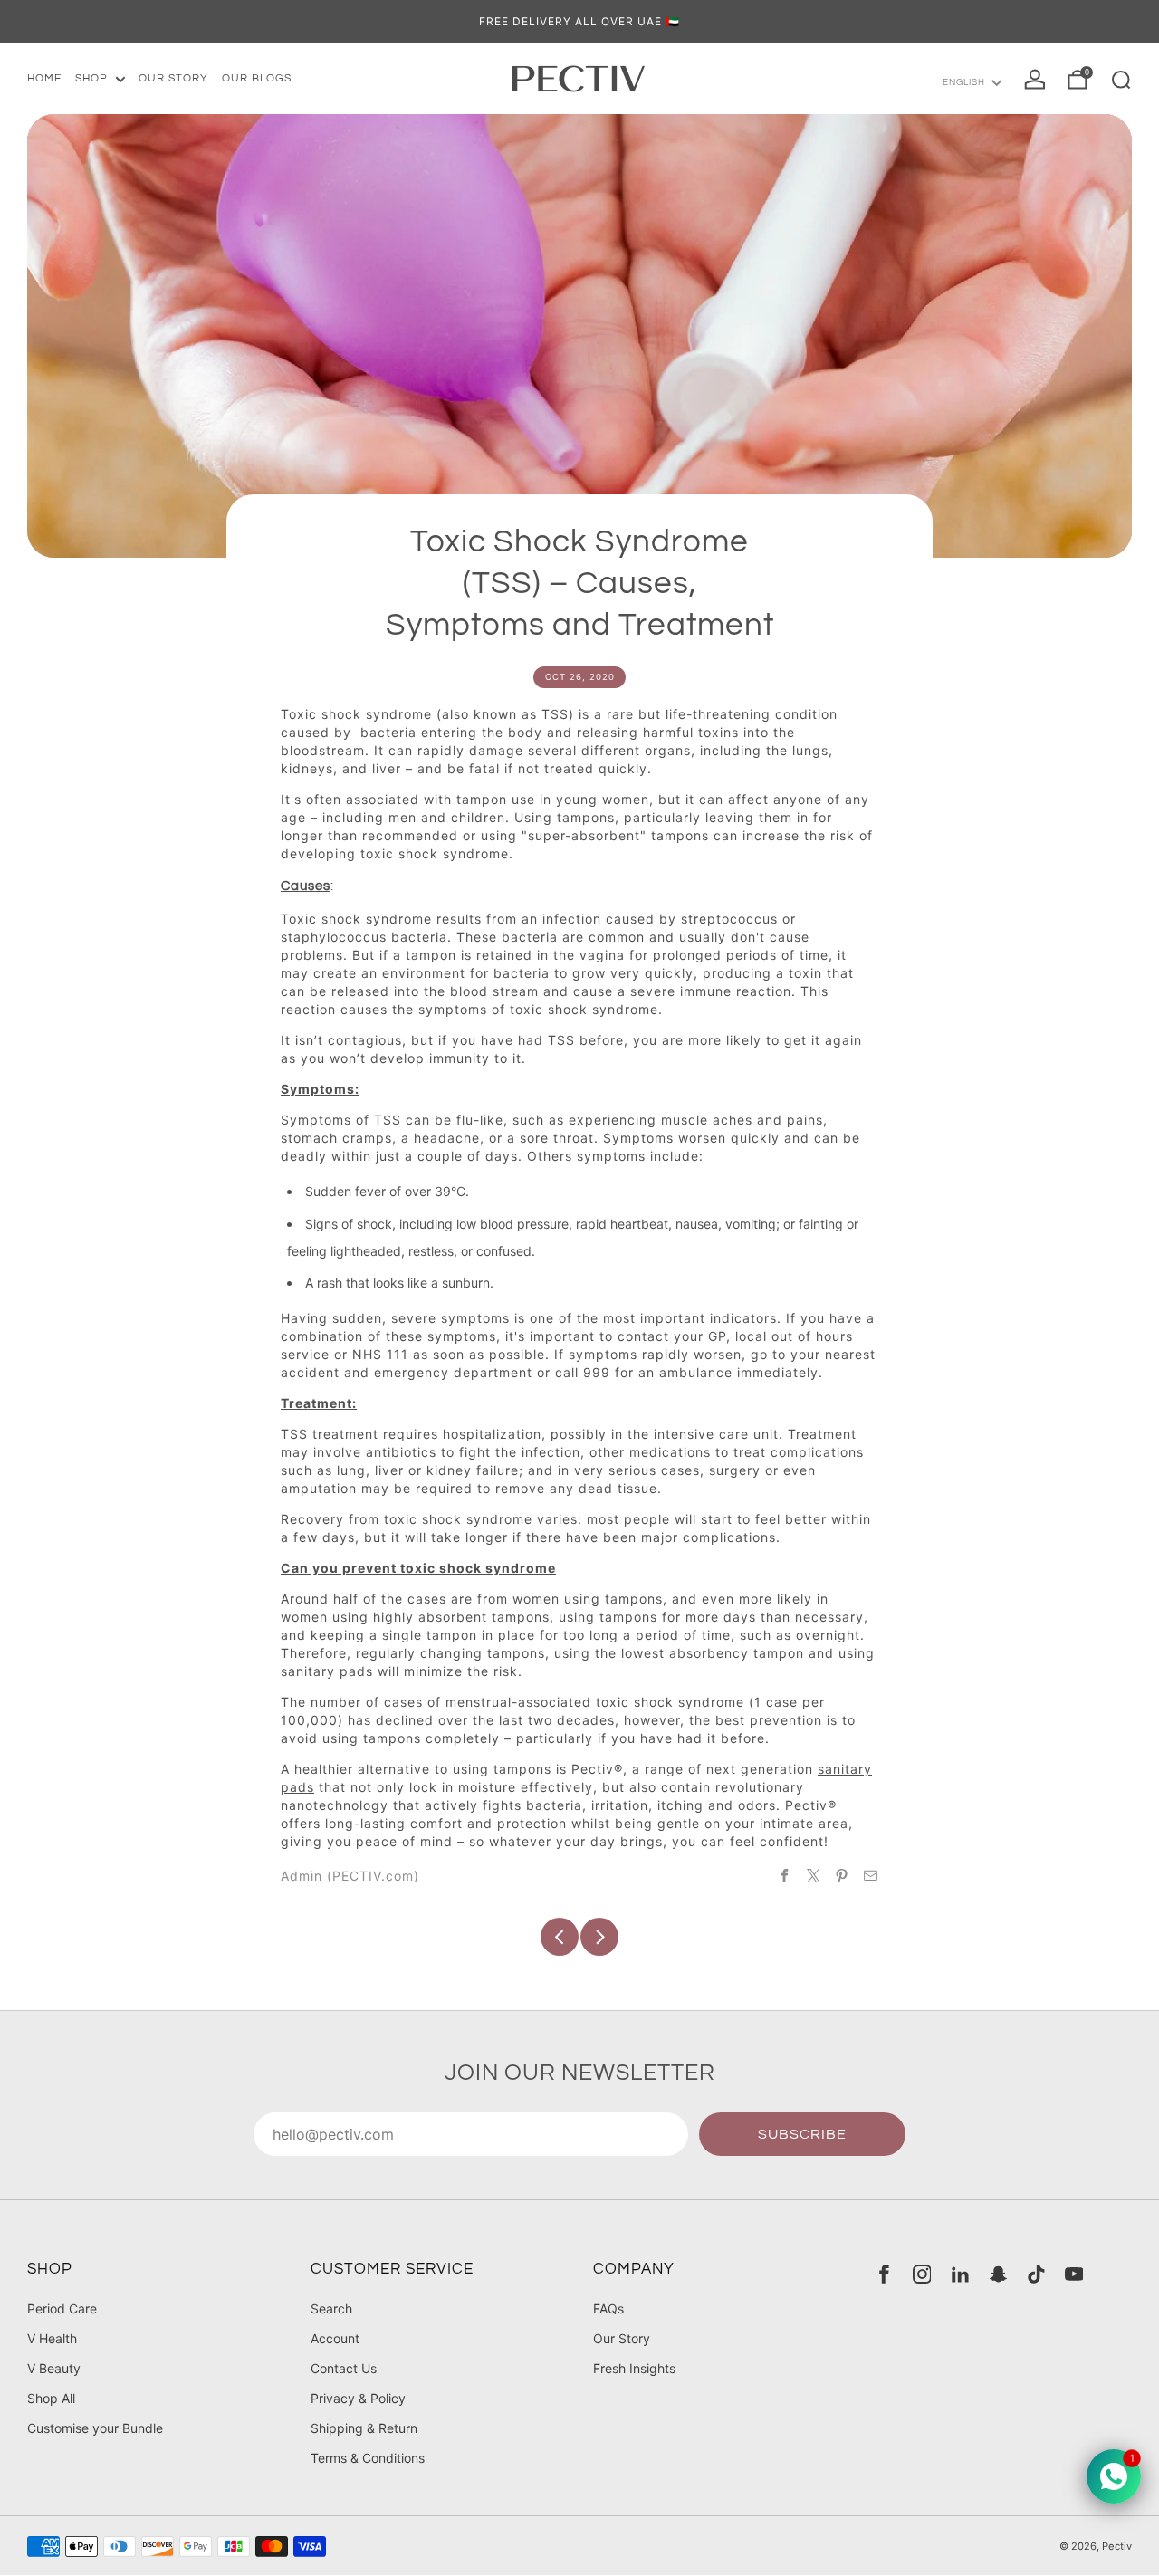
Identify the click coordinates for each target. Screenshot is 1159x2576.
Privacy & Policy (358, 2398)
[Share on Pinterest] (842, 1875)
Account (335, 2338)
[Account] (1035, 80)
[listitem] (579, 22)
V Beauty (54, 2368)
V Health (52, 2338)
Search (331, 2308)
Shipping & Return (364, 2428)
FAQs (608, 2308)
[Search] (1121, 80)
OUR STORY (173, 78)
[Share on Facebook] (785, 1875)
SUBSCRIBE (802, 2134)
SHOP (91, 78)
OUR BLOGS (257, 78)
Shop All (51, 2398)
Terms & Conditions (368, 2458)
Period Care (62, 2308)
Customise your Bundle (95, 2428)
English (964, 82)
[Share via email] (871, 1875)
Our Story (622, 2338)
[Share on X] (814, 1875)
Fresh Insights (634, 2368)
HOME (44, 78)
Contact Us (344, 2368)
